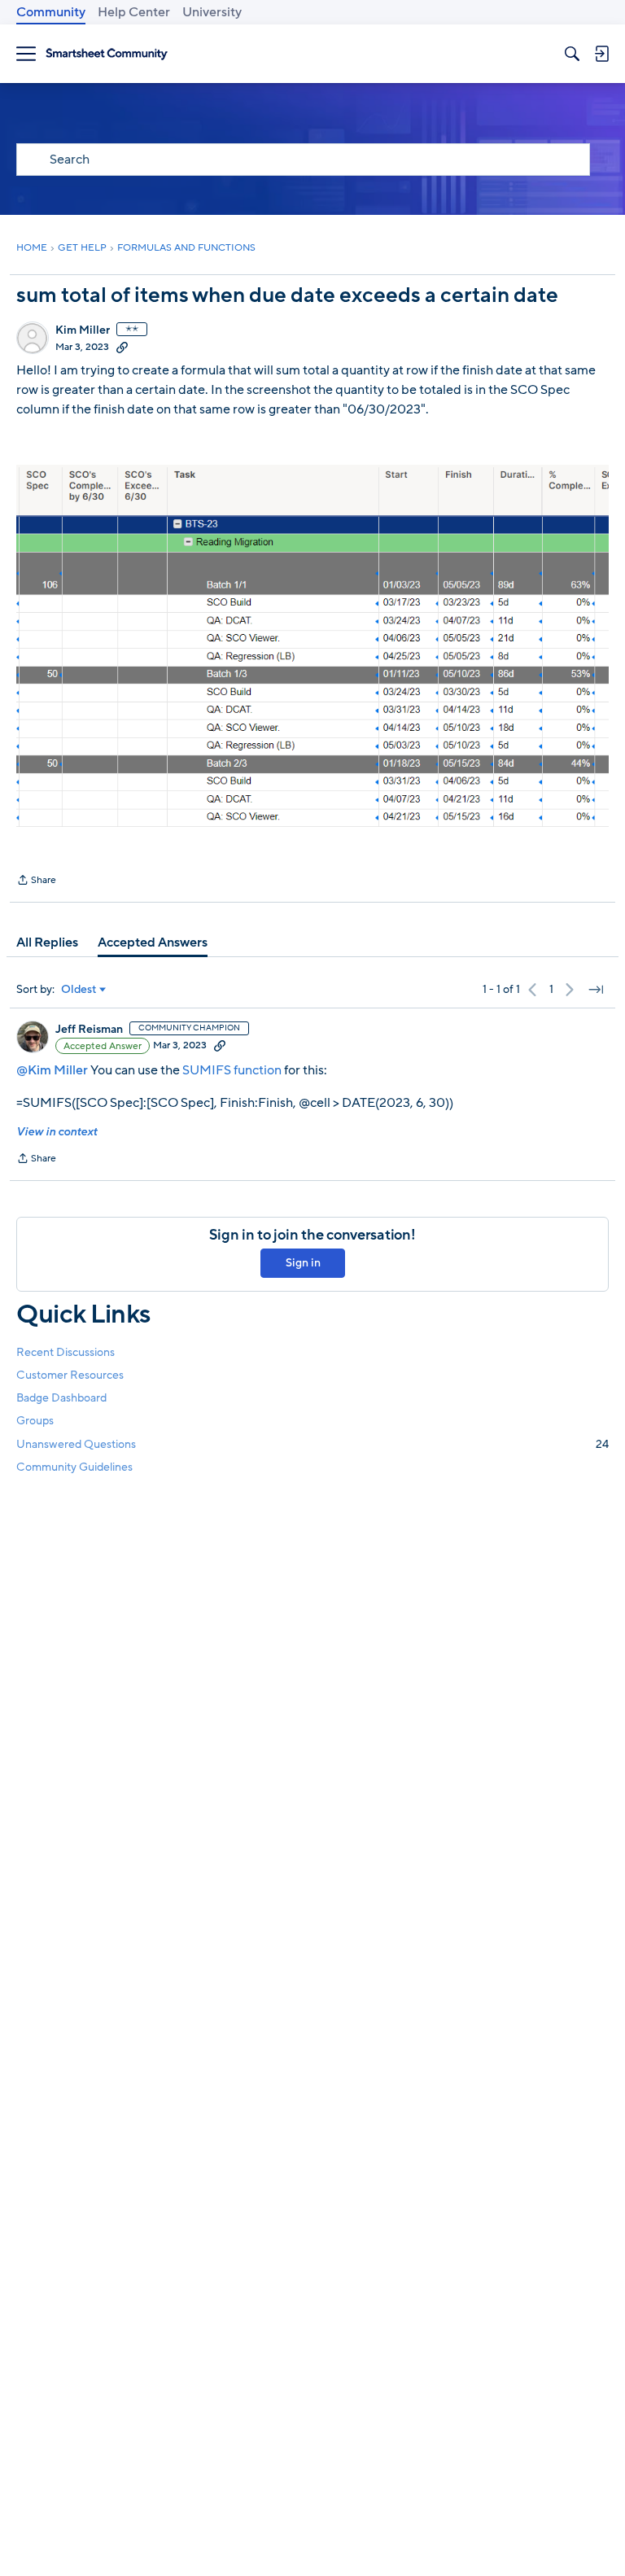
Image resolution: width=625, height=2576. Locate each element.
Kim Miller (83, 330)
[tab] (47, 942)
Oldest (79, 990)
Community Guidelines (74, 1467)
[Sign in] (601, 54)
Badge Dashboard (61, 1398)
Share (36, 881)
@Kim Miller (52, 1070)
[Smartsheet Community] (107, 54)
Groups (35, 1421)
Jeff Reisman (89, 1030)
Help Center (134, 12)
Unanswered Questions (312, 1444)
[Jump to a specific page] (596, 990)
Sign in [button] (303, 1263)
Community (51, 12)
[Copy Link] (122, 347)
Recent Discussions (66, 1352)
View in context (57, 1132)
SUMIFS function (232, 1070)
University (212, 12)
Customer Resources (70, 1375)
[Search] (572, 54)
